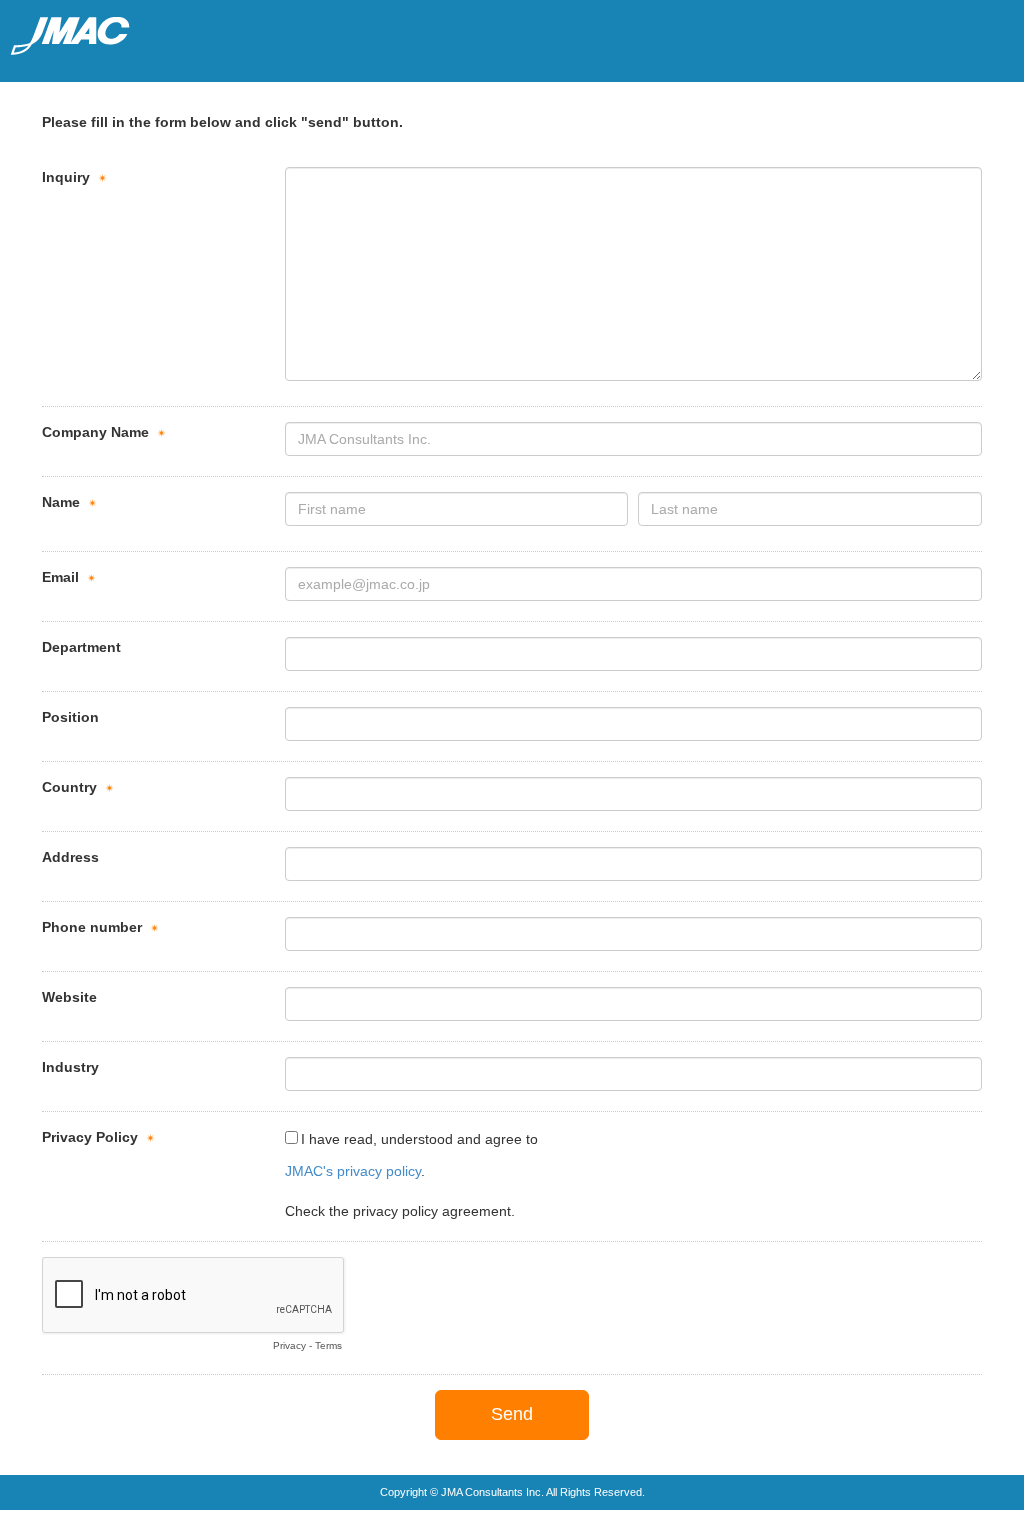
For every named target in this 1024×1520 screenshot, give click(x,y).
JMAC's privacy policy (353, 1171)
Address (70, 857)
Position (70, 717)
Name (61, 502)
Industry (70, 1067)
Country (69, 787)
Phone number (92, 927)
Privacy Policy (90, 1137)
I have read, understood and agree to (419, 1139)
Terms (328, 1345)
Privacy (289, 1345)
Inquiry (66, 177)
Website (69, 997)
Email (60, 577)
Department (81, 647)
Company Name (95, 432)
